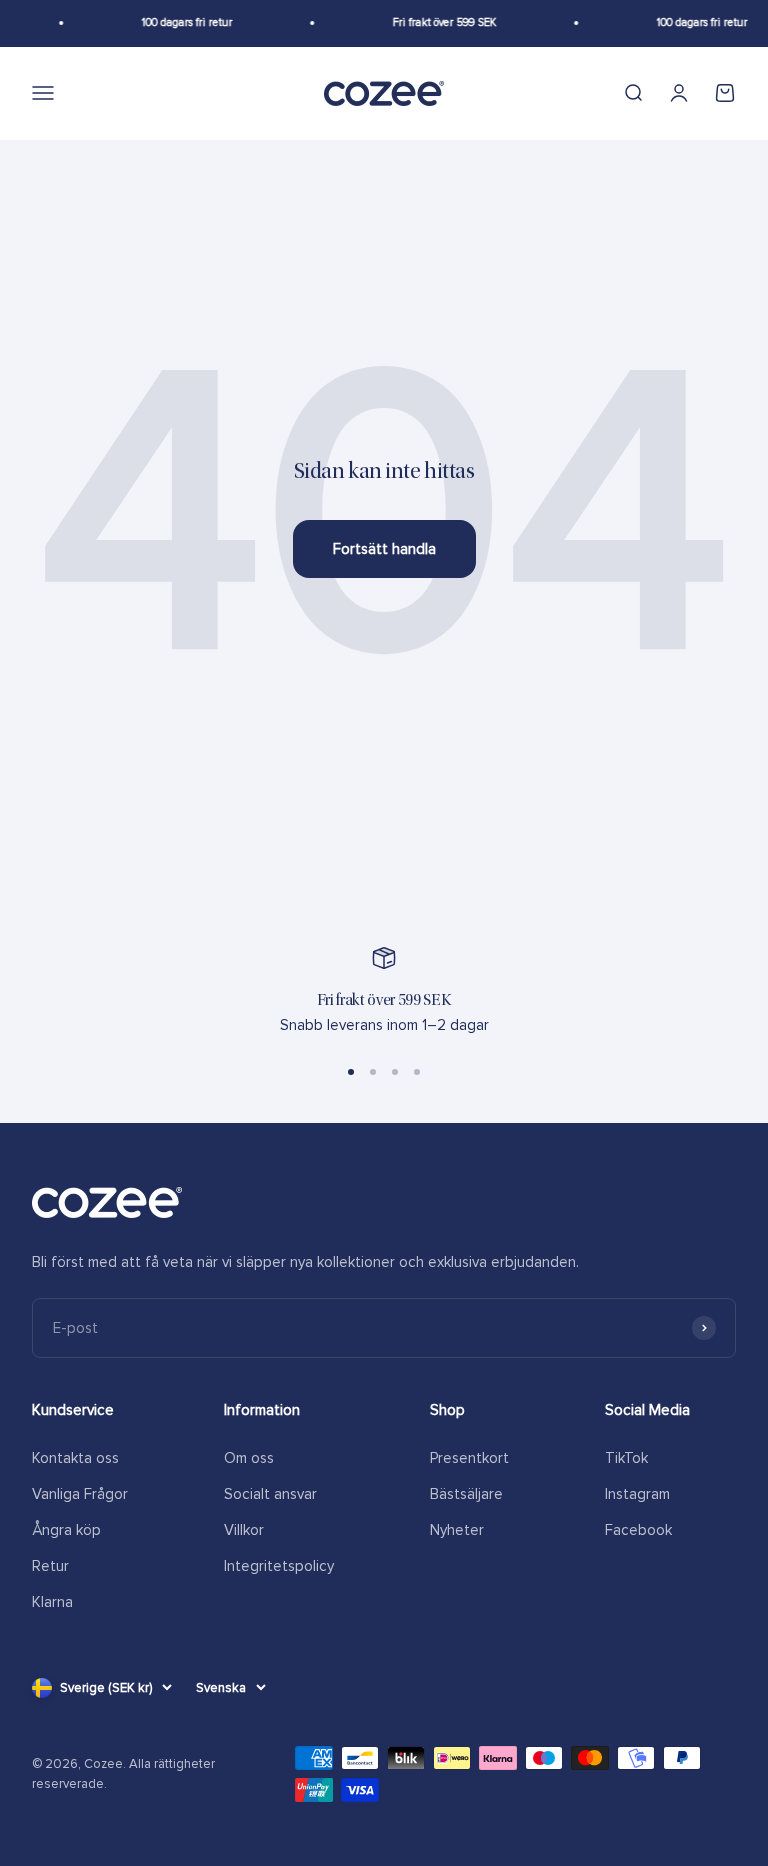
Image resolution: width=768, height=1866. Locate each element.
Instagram (637, 1494)
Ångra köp (66, 1530)
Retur (50, 1566)
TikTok (626, 1458)
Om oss (249, 1458)
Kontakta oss (75, 1458)
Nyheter (457, 1530)
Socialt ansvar (270, 1494)
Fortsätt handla (384, 549)
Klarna (52, 1602)
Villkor (244, 1530)
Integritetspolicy (279, 1566)
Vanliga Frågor (80, 1494)
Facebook (638, 1530)
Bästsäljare (466, 1494)
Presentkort (469, 1458)
